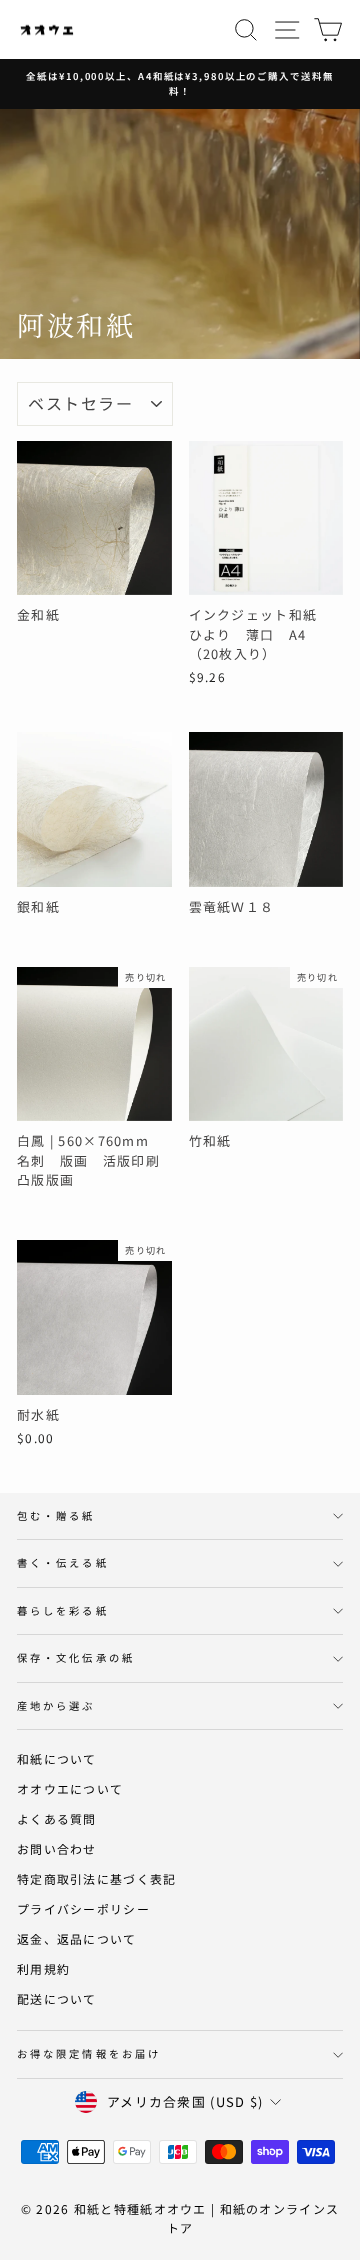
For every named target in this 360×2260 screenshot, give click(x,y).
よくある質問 (57, 1818)
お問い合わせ (57, 1848)
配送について (57, 1998)
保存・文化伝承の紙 (76, 1657)
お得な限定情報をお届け (89, 2053)
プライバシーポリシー (83, 1908)
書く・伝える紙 (63, 1562)
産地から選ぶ (56, 1705)
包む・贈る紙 (56, 1515)
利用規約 (43, 1968)
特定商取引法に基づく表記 (96, 1878)
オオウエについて (70, 1788)
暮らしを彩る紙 (63, 1610)
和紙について (57, 1758)
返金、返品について (77, 1938)
